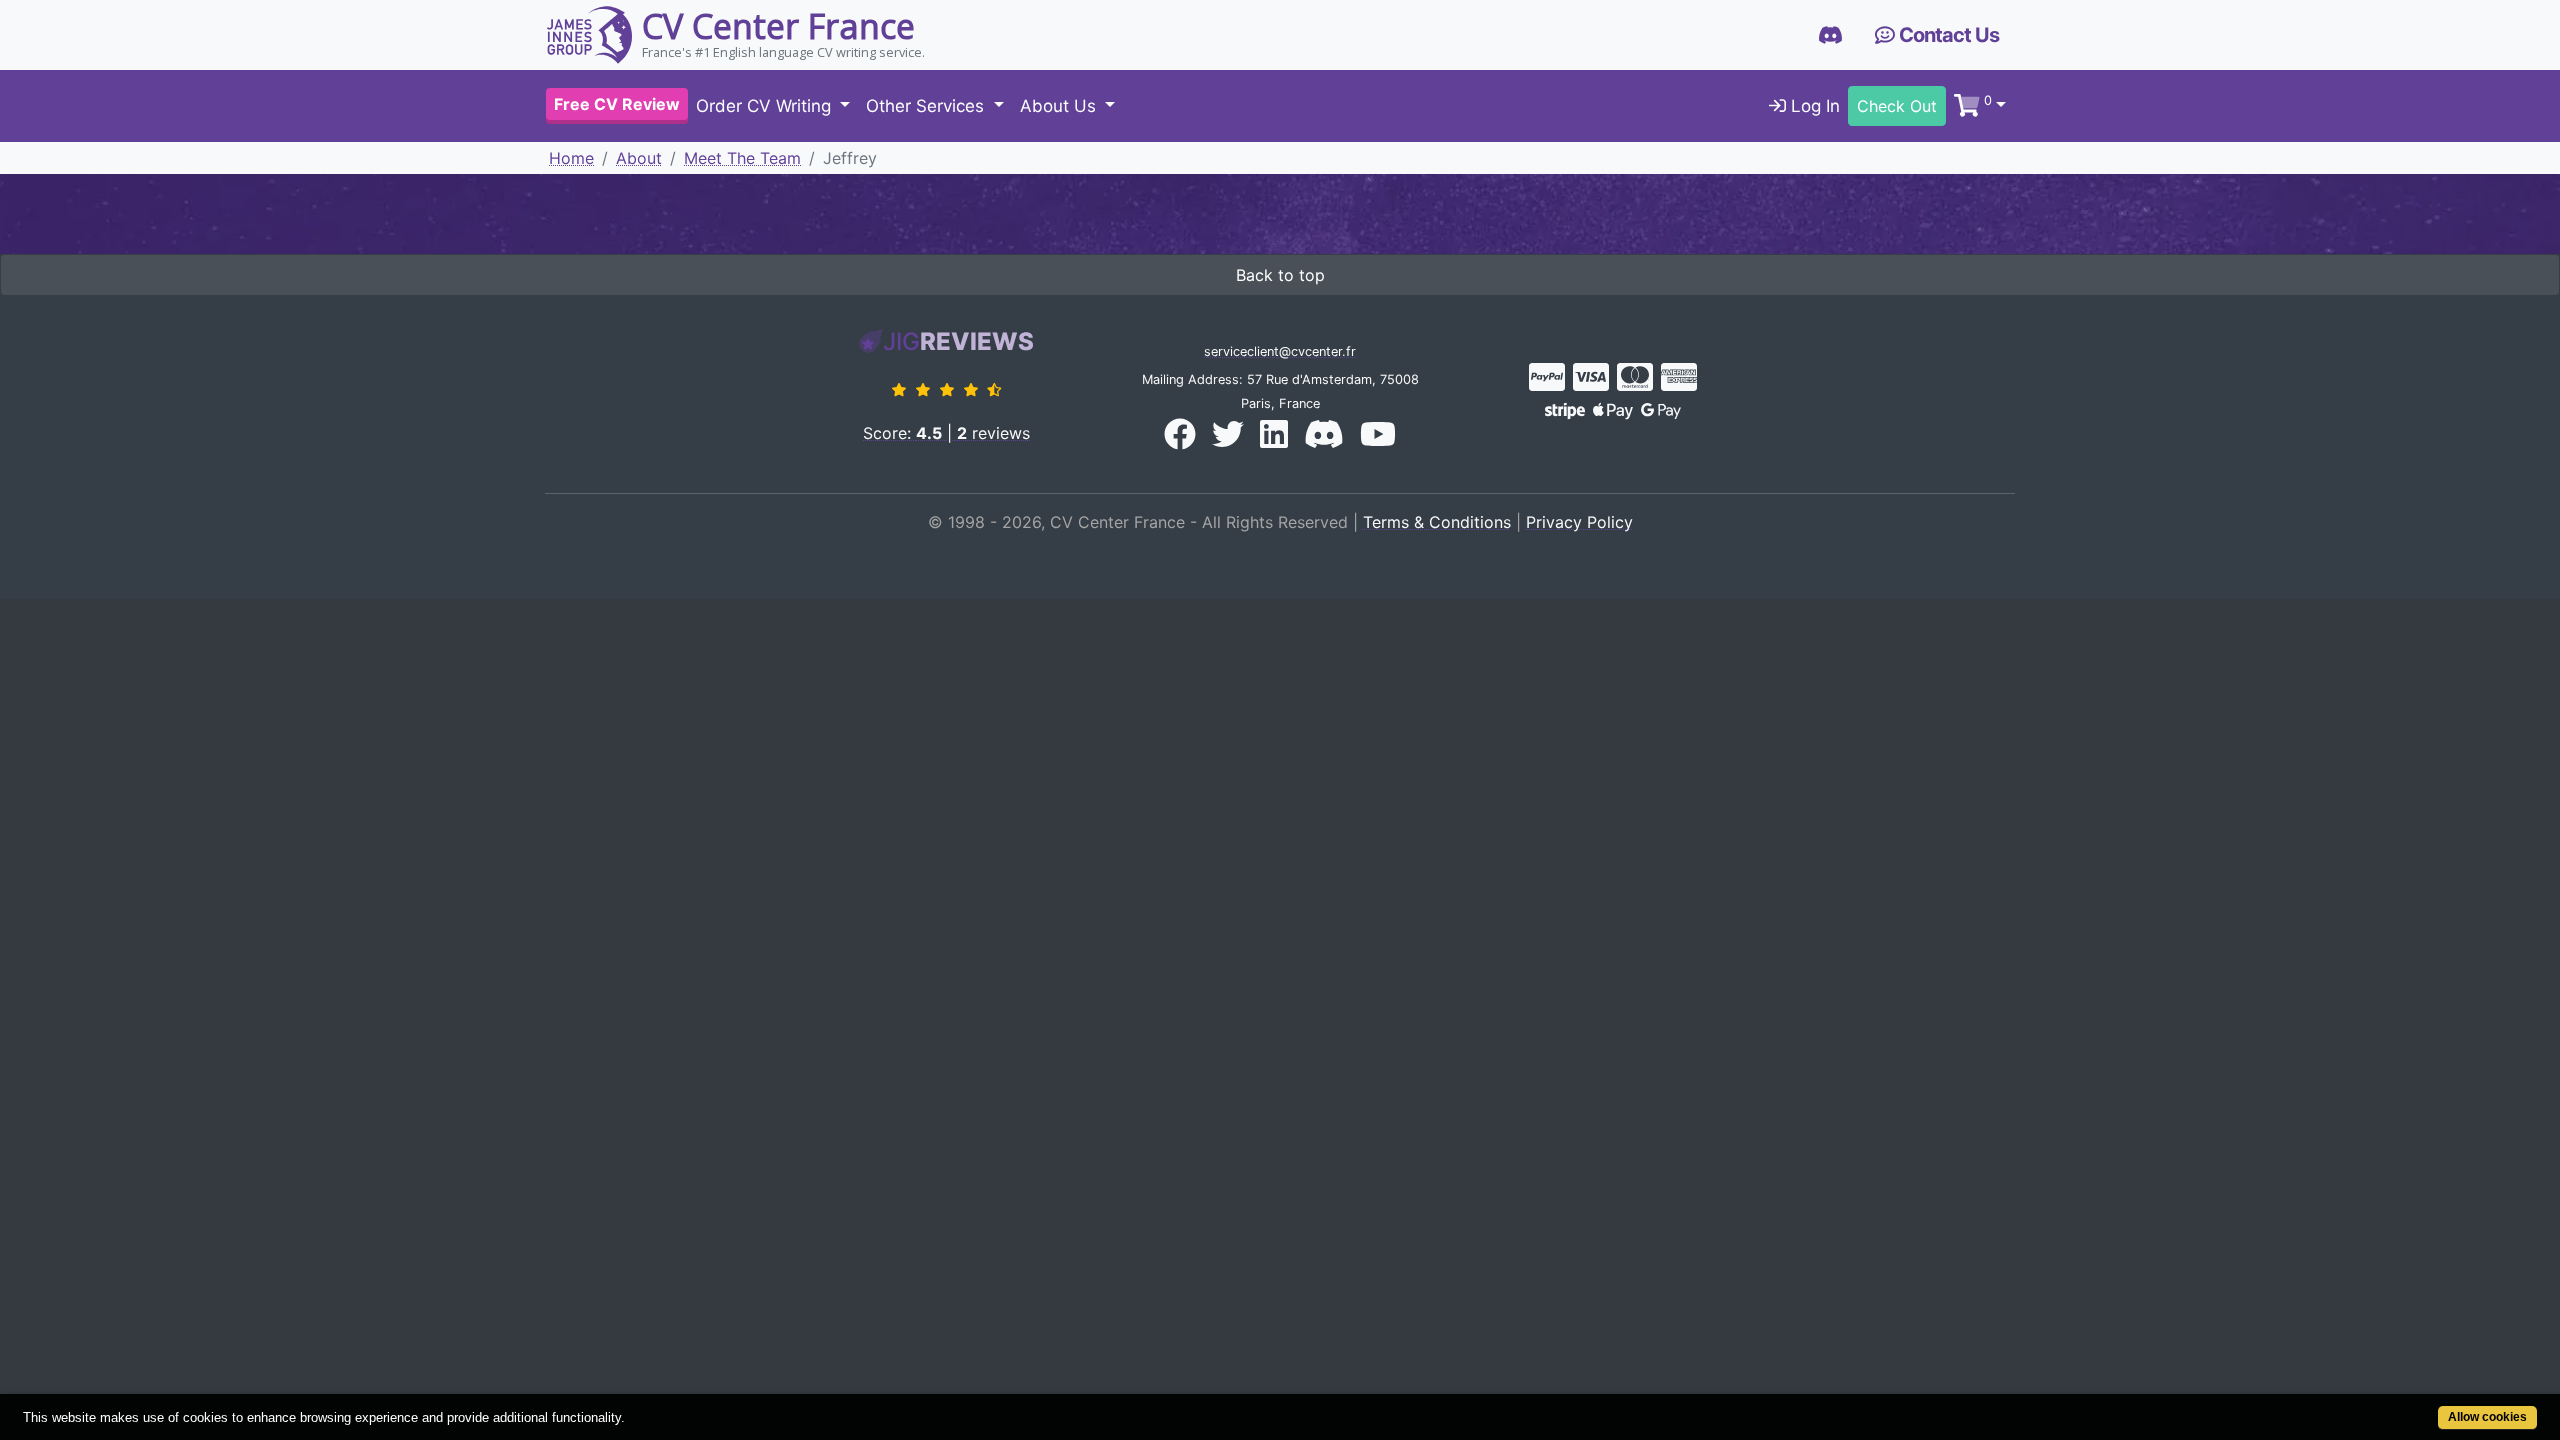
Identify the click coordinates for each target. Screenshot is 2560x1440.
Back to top (1280, 275)
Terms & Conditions (1437, 522)
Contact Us (1947, 35)
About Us (1060, 106)
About (639, 158)
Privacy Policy (1579, 522)
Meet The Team (742, 158)
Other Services (927, 106)
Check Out (1897, 106)
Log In (1813, 106)
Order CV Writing (766, 106)
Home (571, 158)
